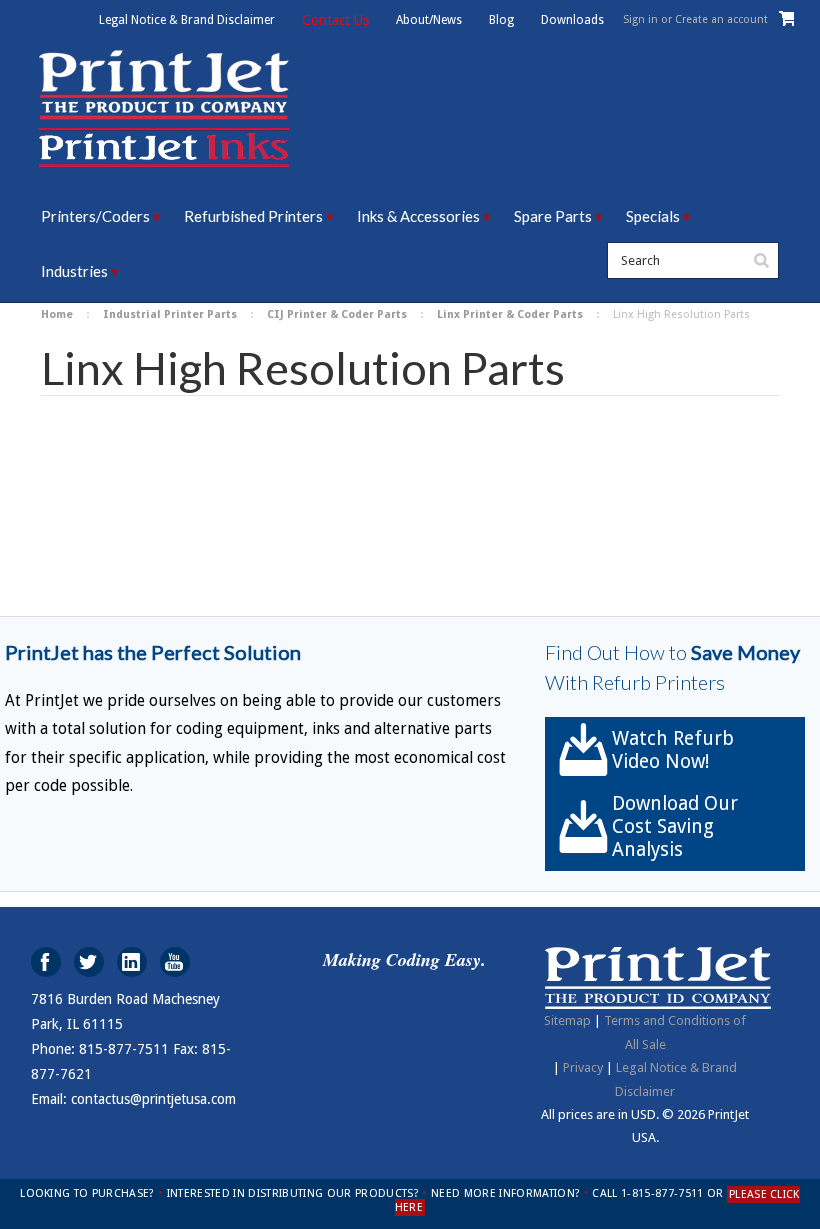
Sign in (640, 19)
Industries (74, 271)
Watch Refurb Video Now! (673, 750)
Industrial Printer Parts (170, 314)
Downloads (572, 20)
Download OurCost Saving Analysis (675, 826)
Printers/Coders (95, 216)
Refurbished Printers (253, 216)
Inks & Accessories (418, 216)
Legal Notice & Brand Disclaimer (187, 20)
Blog (501, 20)
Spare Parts (553, 216)
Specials (653, 216)
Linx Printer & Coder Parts (510, 314)
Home (57, 314)
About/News (429, 20)
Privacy (583, 1067)
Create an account (721, 19)
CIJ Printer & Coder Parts (337, 314)
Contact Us (335, 20)
